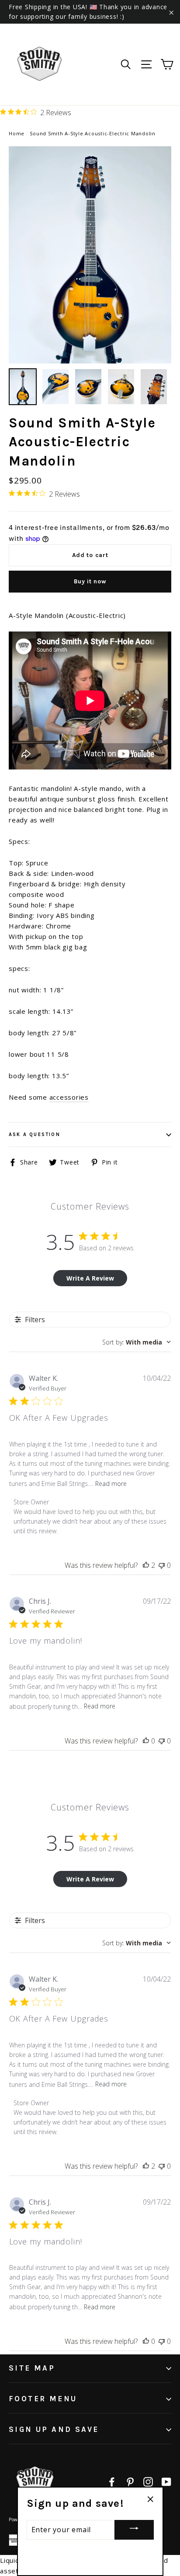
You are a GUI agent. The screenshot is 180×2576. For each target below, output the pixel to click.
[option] (90, 255)
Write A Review (90, 1278)
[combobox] (137, 1342)
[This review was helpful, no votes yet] (146, 1741)
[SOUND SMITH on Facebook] (112, 2481)
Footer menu (43, 2399)
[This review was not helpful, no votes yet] (162, 1565)
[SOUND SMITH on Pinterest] (130, 2481)
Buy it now (90, 581)
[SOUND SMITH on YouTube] (166, 2481)
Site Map (32, 2368)
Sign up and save (54, 2429)
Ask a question (35, 1134)
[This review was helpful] (146, 1565)
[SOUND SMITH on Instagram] (148, 2481)
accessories (69, 1097)
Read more (111, 1484)
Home (17, 133)
